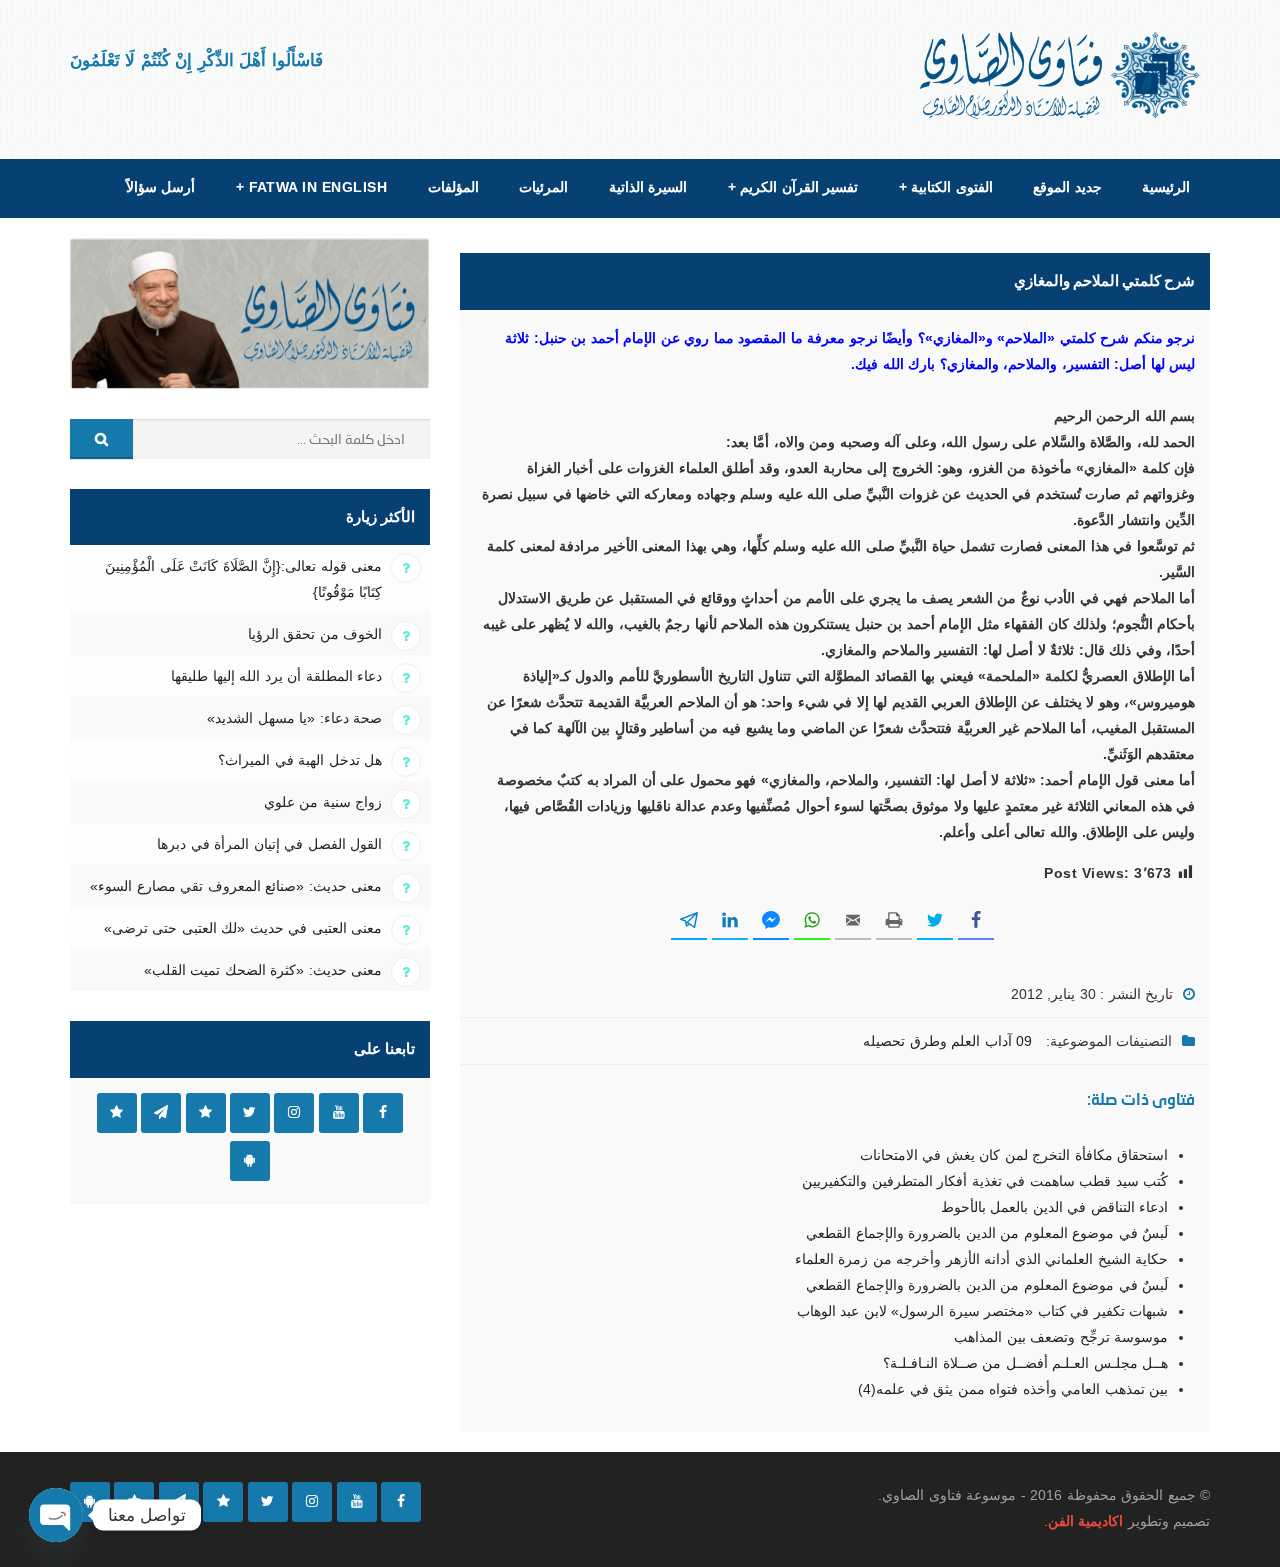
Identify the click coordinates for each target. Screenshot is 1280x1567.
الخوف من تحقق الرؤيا (315, 634)
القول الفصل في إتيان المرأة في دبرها (269, 844)
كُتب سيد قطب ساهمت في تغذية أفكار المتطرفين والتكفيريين (985, 1181)
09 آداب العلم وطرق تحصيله (947, 1041)
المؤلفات (453, 187)
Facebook (383, 1113)
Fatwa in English (312, 187)
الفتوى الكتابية (946, 187)
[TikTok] (223, 1502)
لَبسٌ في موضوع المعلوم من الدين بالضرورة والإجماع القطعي (987, 1233)
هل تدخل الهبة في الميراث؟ (300, 760)
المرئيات (543, 187)
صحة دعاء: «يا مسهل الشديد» (294, 718)
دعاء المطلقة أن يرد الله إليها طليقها (276, 676)
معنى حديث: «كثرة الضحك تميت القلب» (263, 970)
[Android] (90, 1502)
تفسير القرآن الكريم (793, 187)
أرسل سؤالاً (160, 187)
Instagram (294, 1113)
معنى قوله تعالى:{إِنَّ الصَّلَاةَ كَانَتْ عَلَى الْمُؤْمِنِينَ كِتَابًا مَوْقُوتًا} (243, 579)
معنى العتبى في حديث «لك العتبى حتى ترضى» (243, 928)
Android (250, 1161)
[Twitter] (268, 1502)
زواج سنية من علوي (323, 802)
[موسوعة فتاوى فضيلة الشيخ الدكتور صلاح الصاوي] (1061, 75)
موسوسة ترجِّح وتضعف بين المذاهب (1061, 1337)
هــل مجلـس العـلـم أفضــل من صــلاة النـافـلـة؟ (1025, 1363)
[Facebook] (401, 1502)
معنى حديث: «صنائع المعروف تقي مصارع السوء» (236, 886)
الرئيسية (1166, 187)
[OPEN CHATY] (56, 1515)
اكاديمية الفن (1085, 1521)
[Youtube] (357, 1502)
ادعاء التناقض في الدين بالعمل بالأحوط (1054, 1207)
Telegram (161, 1113)
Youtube (339, 1113)
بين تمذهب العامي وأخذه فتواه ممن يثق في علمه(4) (1013, 1389)
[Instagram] (312, 1502)
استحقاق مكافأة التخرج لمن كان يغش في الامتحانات (1014, 1155)
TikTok (206, 1113)
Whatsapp (117, 1113)
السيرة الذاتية (648, 187)
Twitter (250, 1113)
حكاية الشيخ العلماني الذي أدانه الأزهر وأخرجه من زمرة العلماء (981, 1259)
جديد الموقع (1067, 187)
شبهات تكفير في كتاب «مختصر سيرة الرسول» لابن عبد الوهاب (982, 1311)
